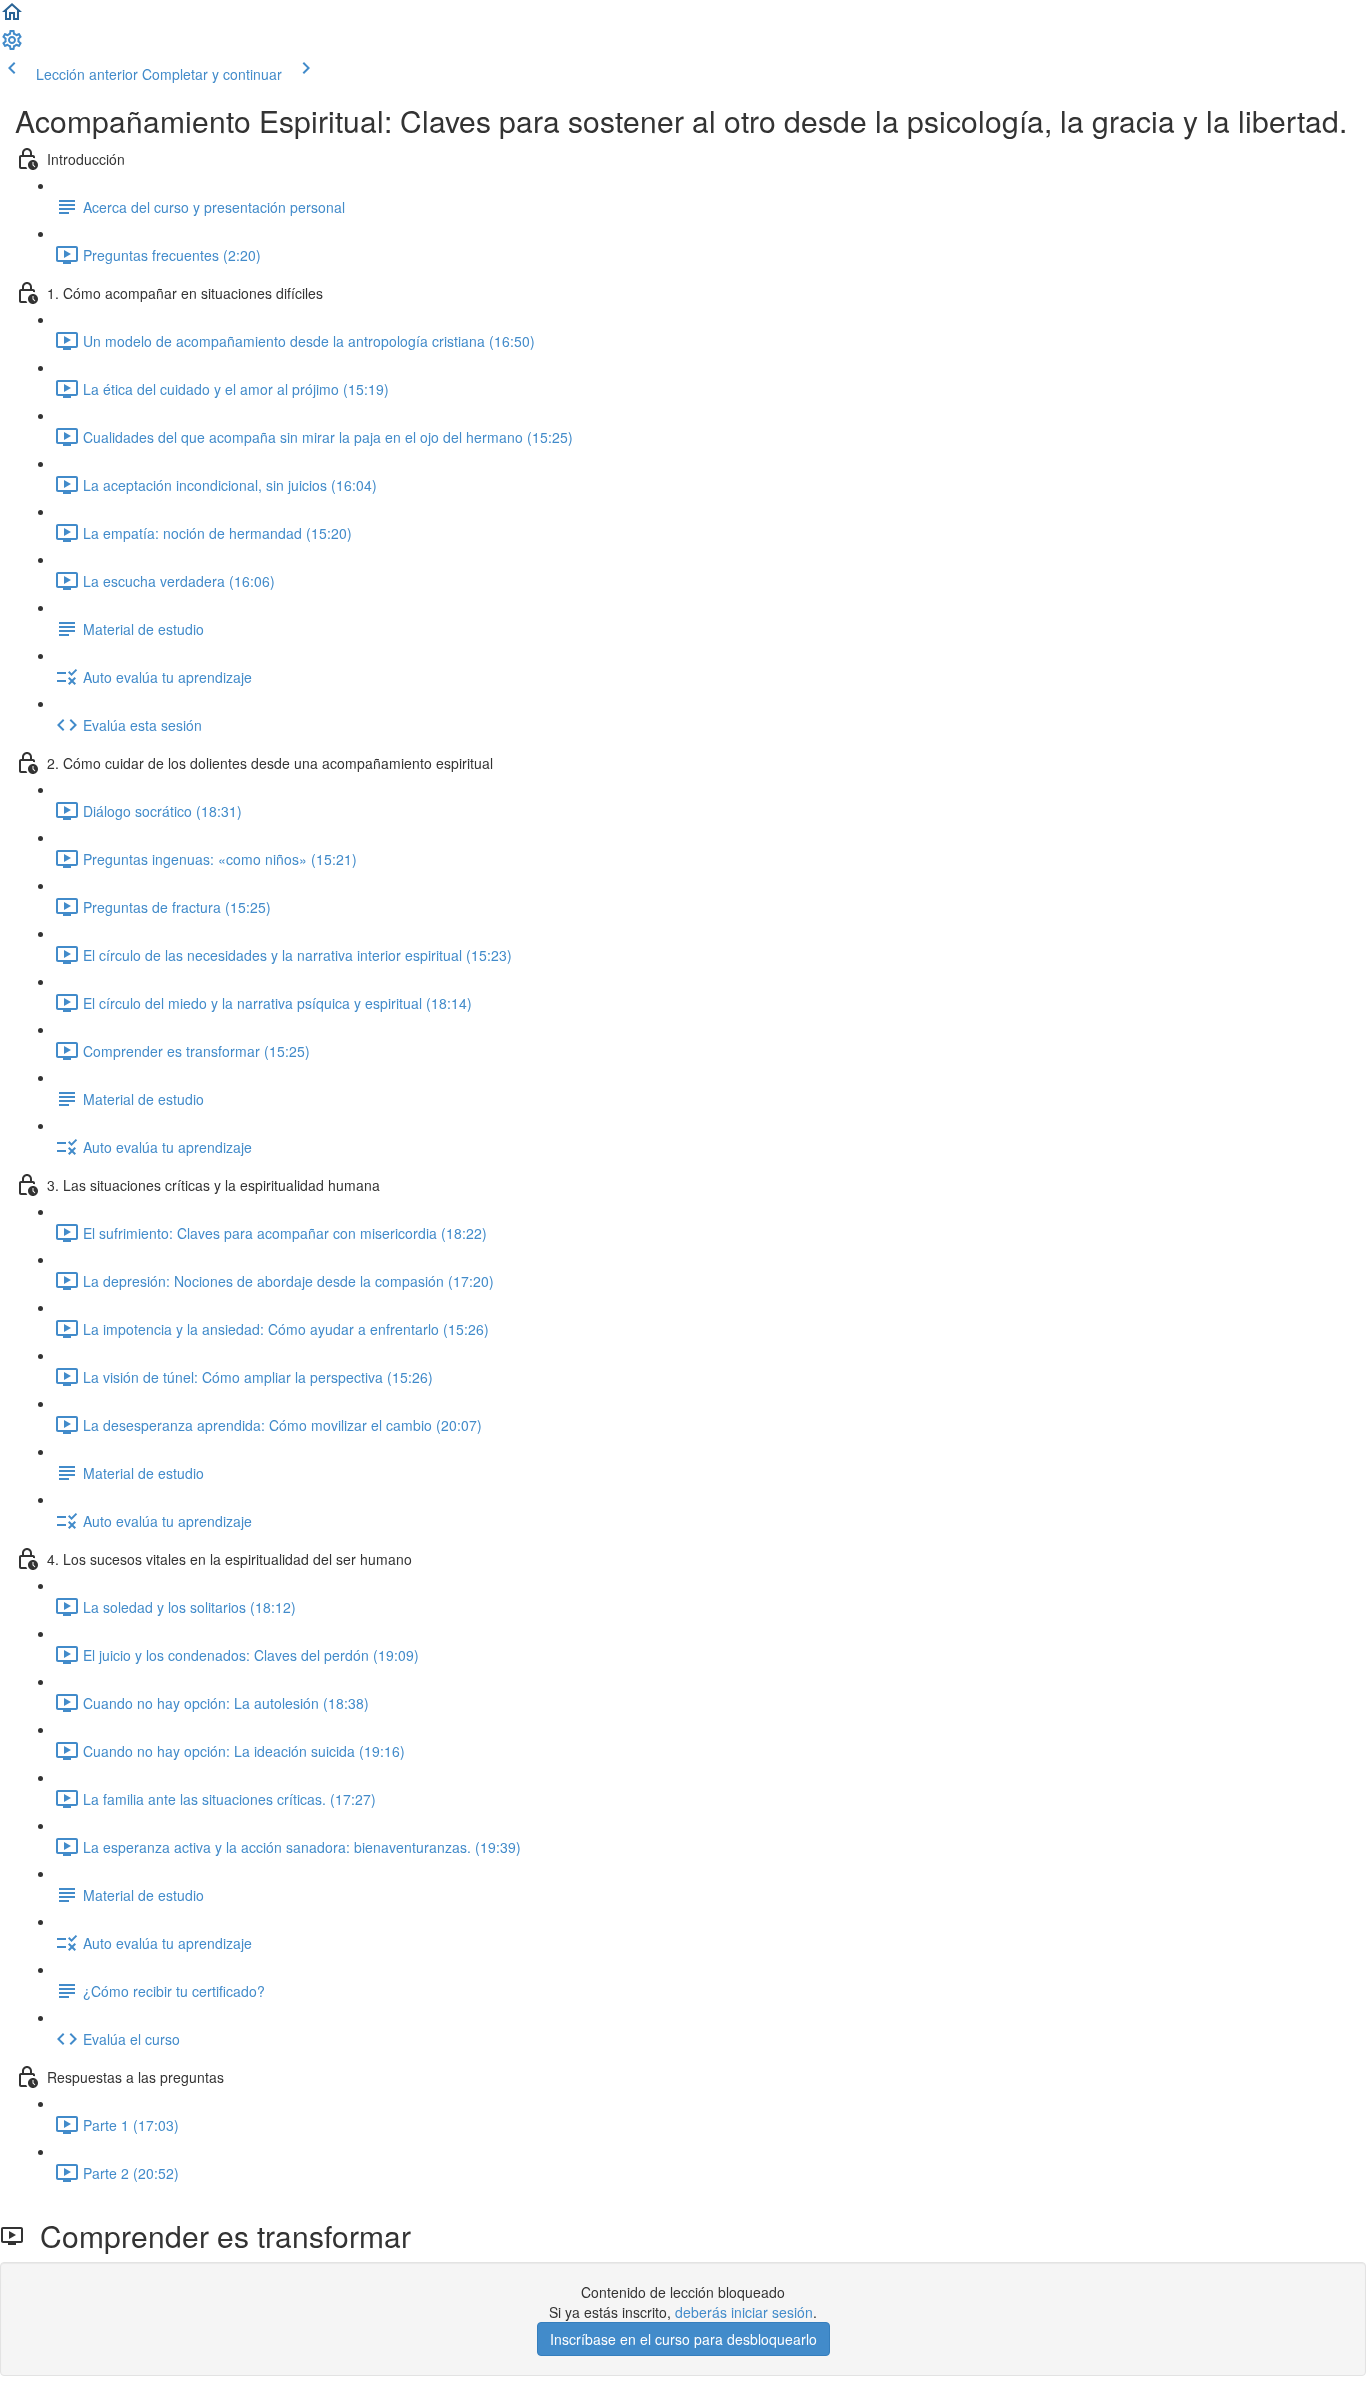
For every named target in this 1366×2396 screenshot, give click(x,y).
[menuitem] (12, 46)
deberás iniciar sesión (744, 2312)
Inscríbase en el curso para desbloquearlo (683, 2339)
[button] (12, 18)
